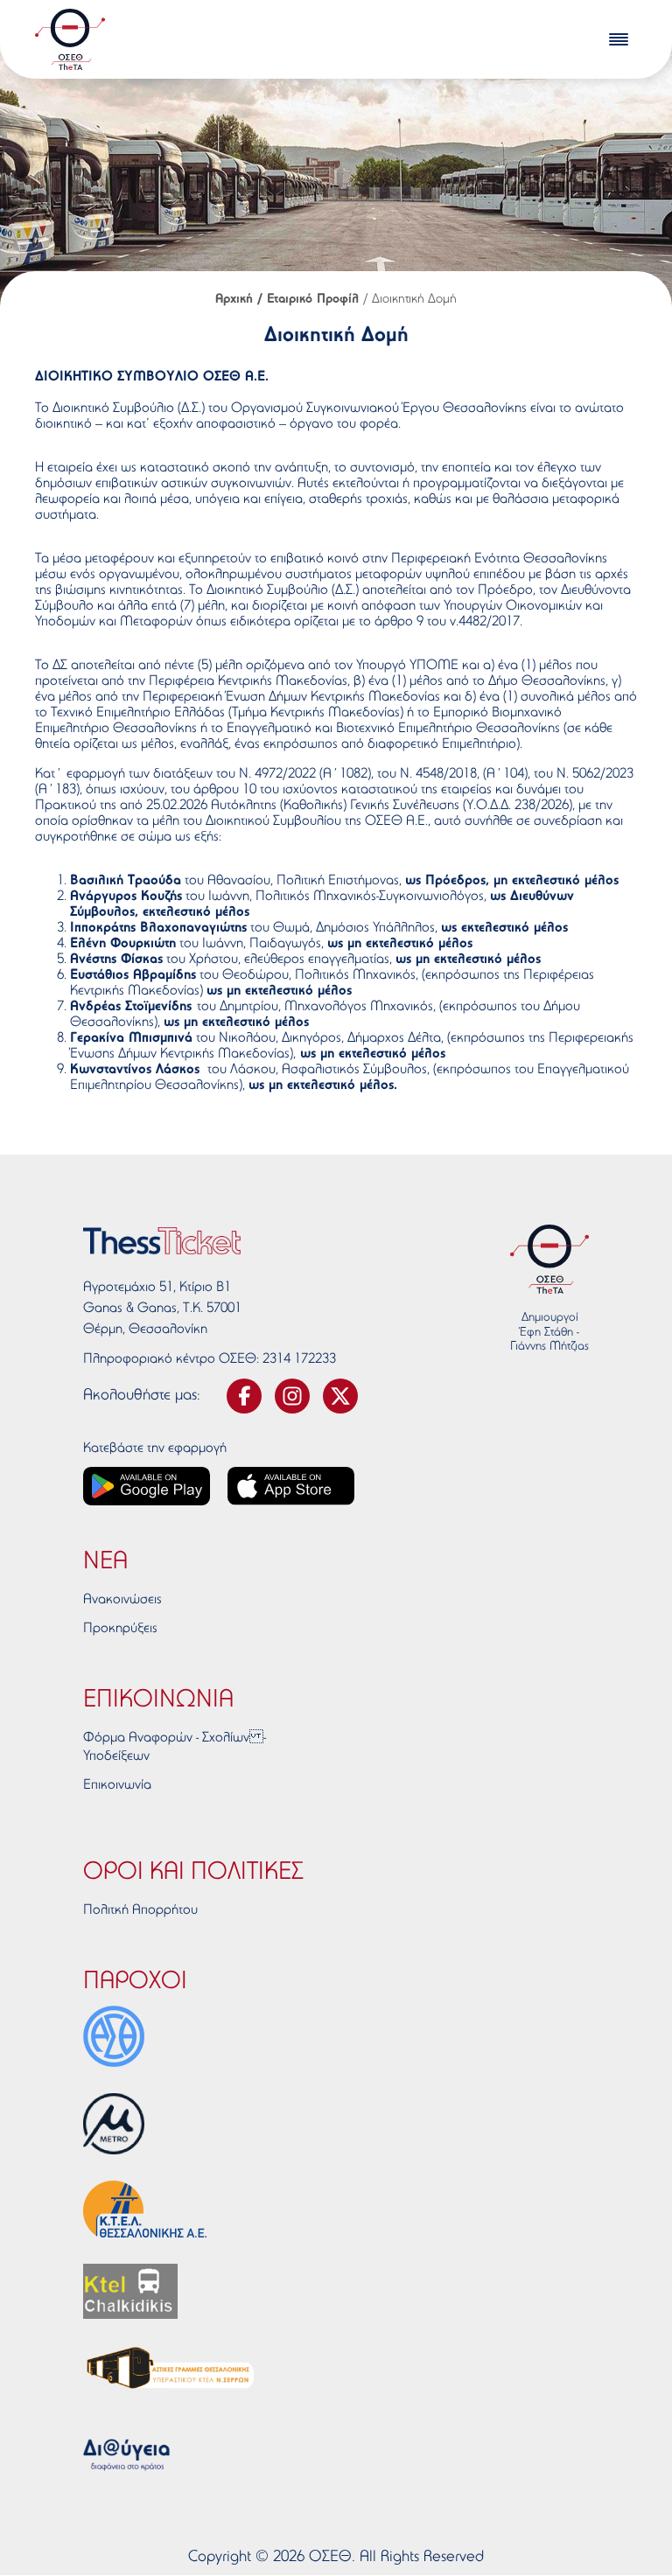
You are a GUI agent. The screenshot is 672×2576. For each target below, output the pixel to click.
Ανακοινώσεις (122, 1600)
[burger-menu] (619, 39)
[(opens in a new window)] (114, 2036)
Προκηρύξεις (120, 1629)
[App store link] (291, 1486)
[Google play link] (147, 1486)
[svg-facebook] (244, 1396)
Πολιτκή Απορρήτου (140, 1910)
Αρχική (234, 300)
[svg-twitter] (340, 1396)
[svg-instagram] (292, 1396)
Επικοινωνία (117, 1785)
